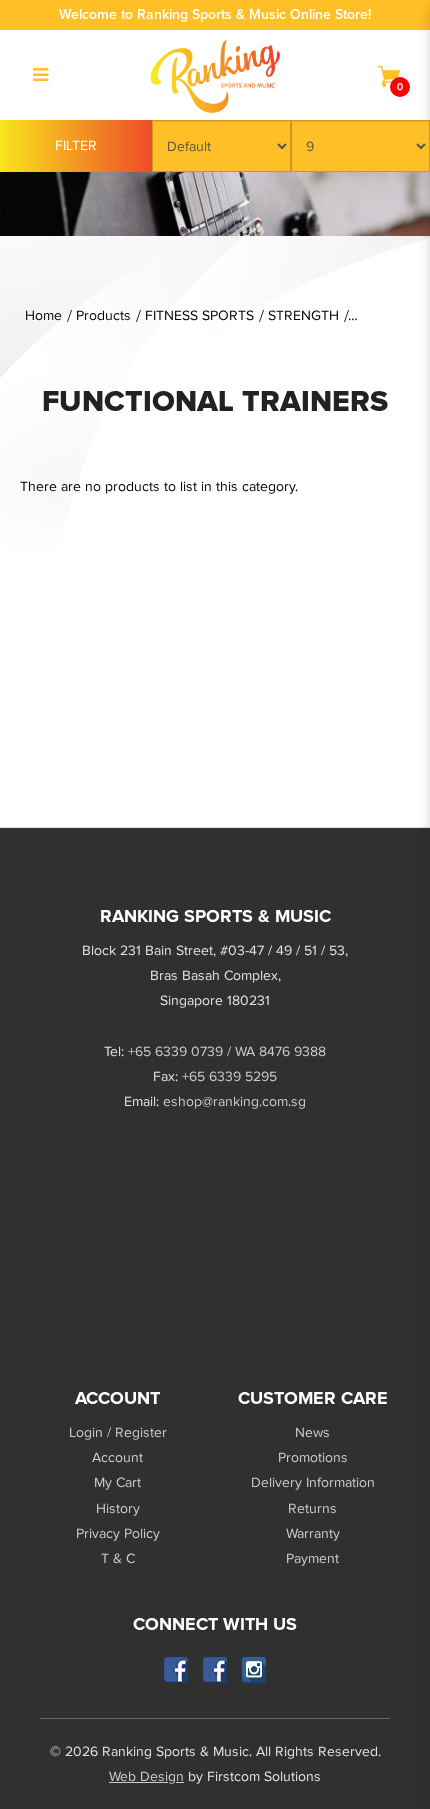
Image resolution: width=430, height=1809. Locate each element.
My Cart (117, 1482)
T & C (118, 1558)
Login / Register (118, 1432)
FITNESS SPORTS (199, 315)
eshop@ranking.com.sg (234, 1101)
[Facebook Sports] (215, 1669)
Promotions (313, 1457)
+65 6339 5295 (229, 1076)
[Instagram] (254, 1669)
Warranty (313, 1533)
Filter (76, 145)
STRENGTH (303, 315)
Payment (312, 1558)
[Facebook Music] (176, 1669)
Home (43, 315)
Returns (312, 1508)
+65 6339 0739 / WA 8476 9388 (227, 1051)
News (312, 1432)
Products (103, 315)
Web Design (146, 1776)
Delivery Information (313, 1482)
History (118, 1508)
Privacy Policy (118, 1533)
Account (117, 1457)
